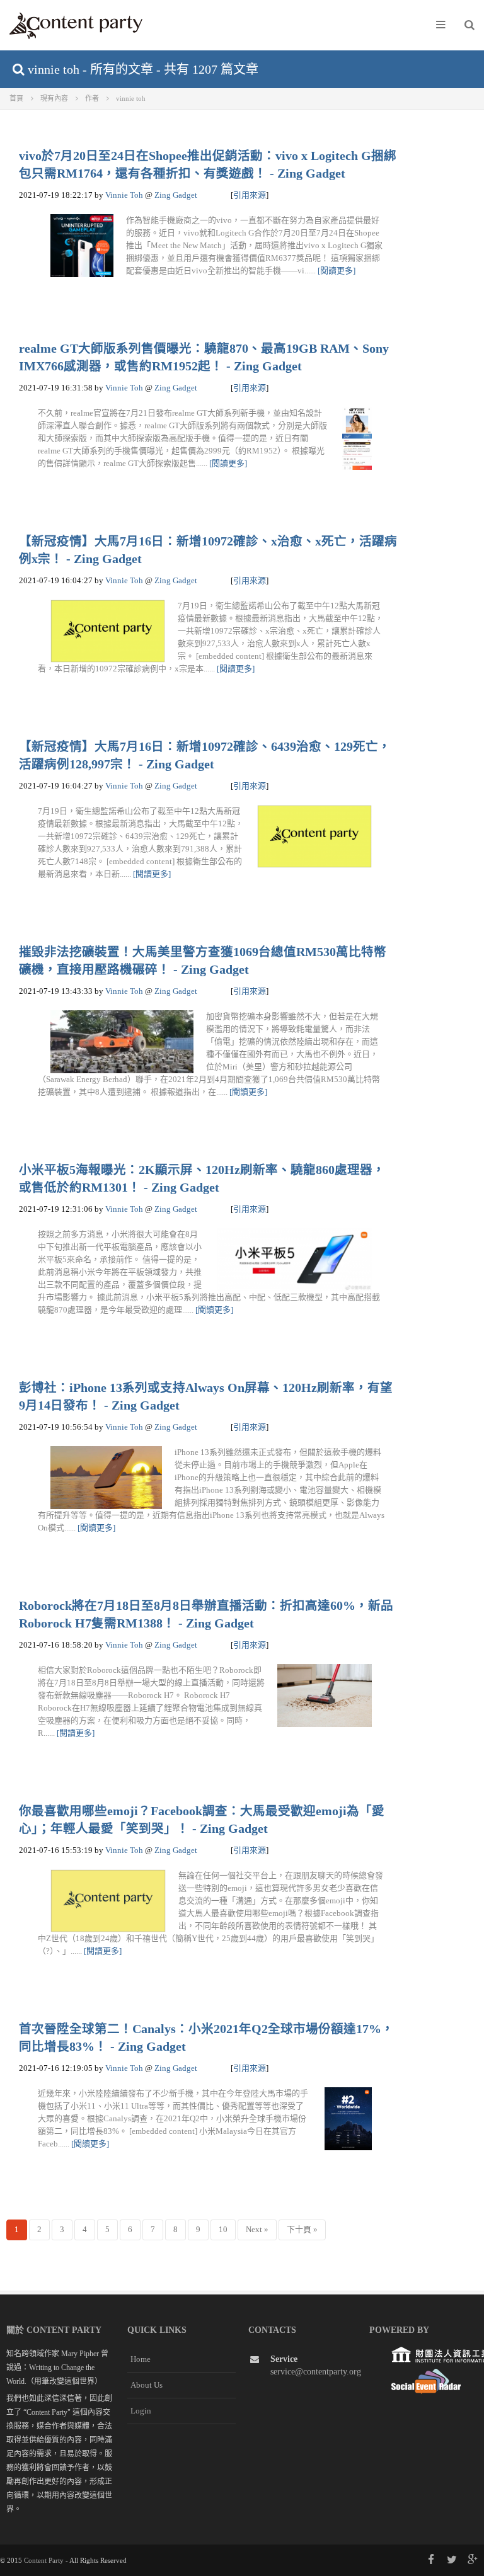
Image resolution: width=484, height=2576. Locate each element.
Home (141, 2359)
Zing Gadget (176, 195)
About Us (147, 2385)
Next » (257, 2229)
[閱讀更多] (337, 271)
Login (141, 2411)
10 (223, 2229)
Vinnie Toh (124, 195)
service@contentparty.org (316, 2372)
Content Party (44, 2560)
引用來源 (250, 195)
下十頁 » (302, 2229)
